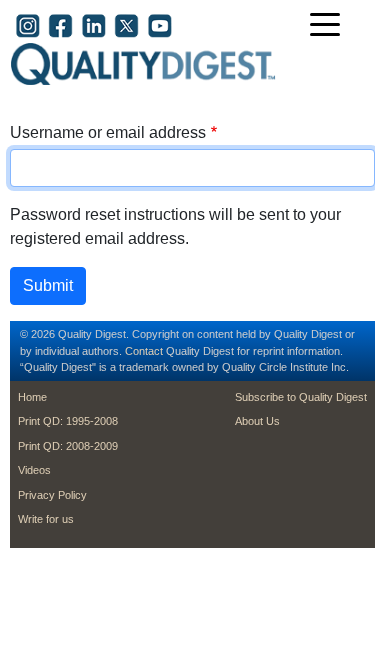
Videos (34, 470)
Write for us (46, 519)
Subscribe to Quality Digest (301, 397)
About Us (257, 421)
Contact (144, 351)
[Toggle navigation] (330, 26)
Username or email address (108, 132)
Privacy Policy (52, 495)
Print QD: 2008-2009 (68, 446)
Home (32, 397)
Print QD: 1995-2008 (68, 421)
